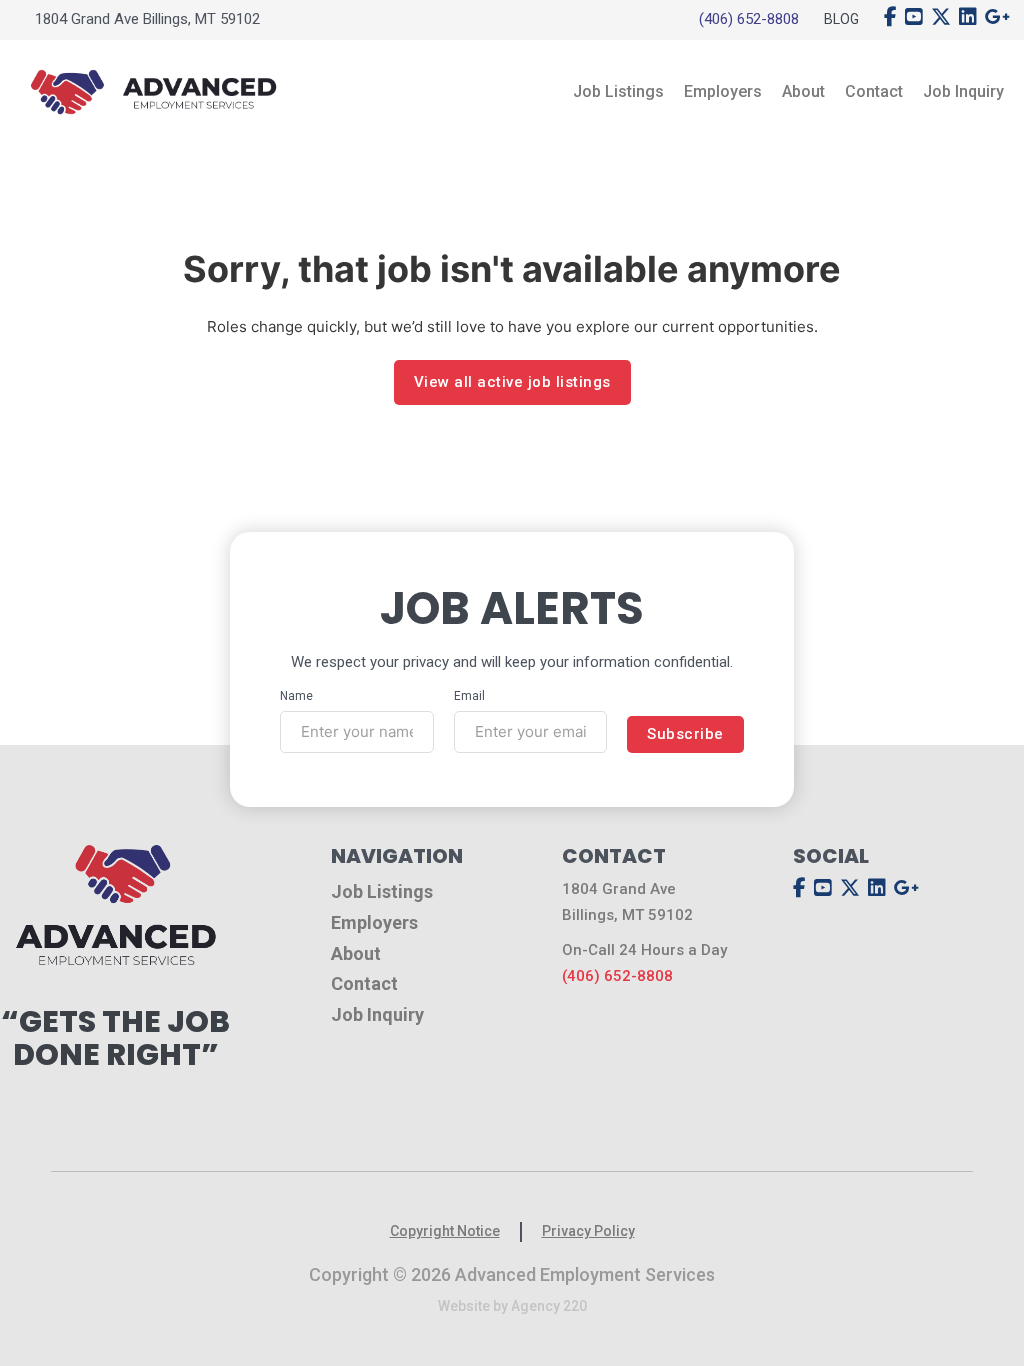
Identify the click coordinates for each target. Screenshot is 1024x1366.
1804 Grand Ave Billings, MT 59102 (147, 19)
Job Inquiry (963, 91)
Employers (723, 91)
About (803, 91)
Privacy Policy (588, 1231)
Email (469, 696)
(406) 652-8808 (749, 19)
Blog (841, 19)
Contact (874, 91)
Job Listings (618, 91)
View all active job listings (512, 382)
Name (296, 696)
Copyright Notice (445, 1231)
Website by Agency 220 (512, 1306)
